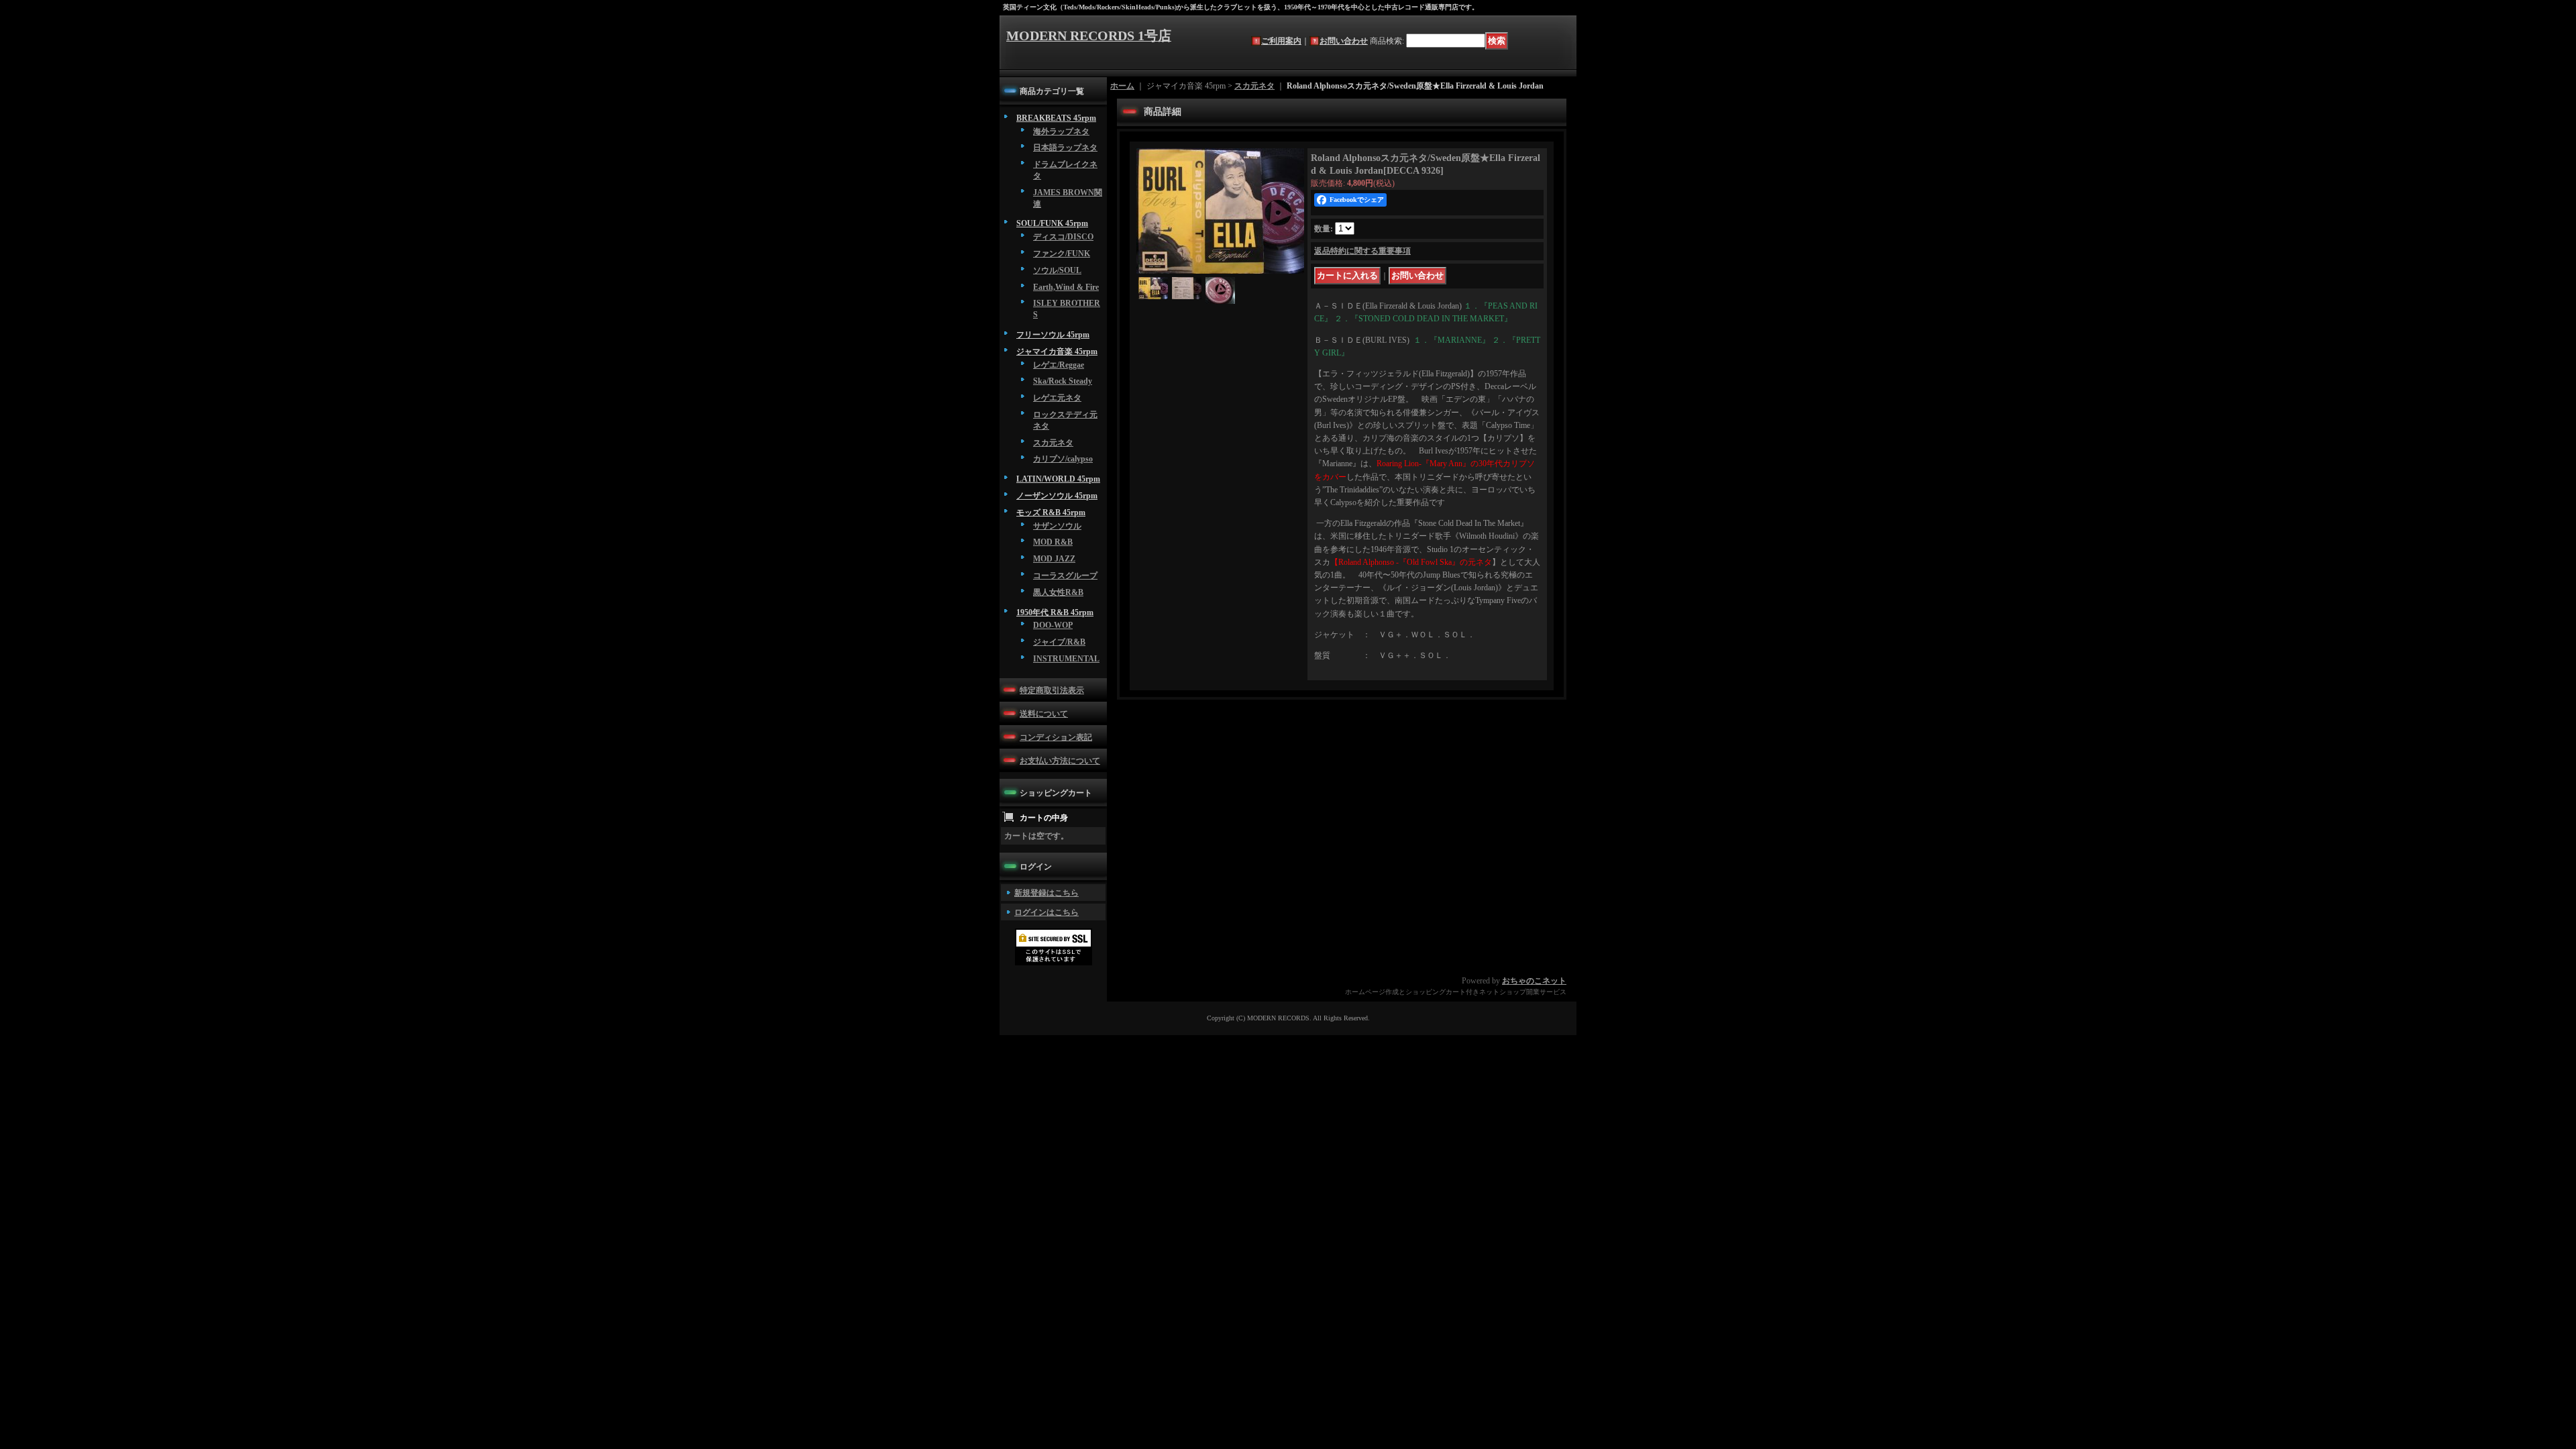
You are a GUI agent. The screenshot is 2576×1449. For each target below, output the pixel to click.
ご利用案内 (1281, 41)
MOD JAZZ (1054, 559)
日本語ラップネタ (1065, 148)
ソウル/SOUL (1057, 270)
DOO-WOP (1053, 625)
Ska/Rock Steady (1063, 381)
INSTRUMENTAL (1066, 659)
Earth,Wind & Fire (1066, 287)
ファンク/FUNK (1062, 254)
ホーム (1122, 86)
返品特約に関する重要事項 (1362, 251)
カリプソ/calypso (1063, 459)
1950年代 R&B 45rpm (1055, 612)
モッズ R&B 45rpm (1051, 513)
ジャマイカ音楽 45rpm (1057, 352)
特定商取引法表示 (1052, 690)
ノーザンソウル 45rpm (1057, 496)
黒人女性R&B (1058, 592)
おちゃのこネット (1534, 981)
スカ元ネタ (1053, 443)
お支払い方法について (1060, 761)
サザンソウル (1057, 526)
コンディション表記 (1056, 737)
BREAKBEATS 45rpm (1056, 118)
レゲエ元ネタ (1057, 398)
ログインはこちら (1046, 912)
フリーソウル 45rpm (1053, 335)
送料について (1044, 714)
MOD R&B (1053, 542)
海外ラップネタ (1061, 131)
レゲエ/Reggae (1059, 365)
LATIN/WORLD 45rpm (1058, 479)
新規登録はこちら (1046, 893)
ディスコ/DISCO (1063, 237)
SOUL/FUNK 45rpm (1052, 223)
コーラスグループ (1065, 576)
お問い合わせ (1344, 41)
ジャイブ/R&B (1059, 642)
